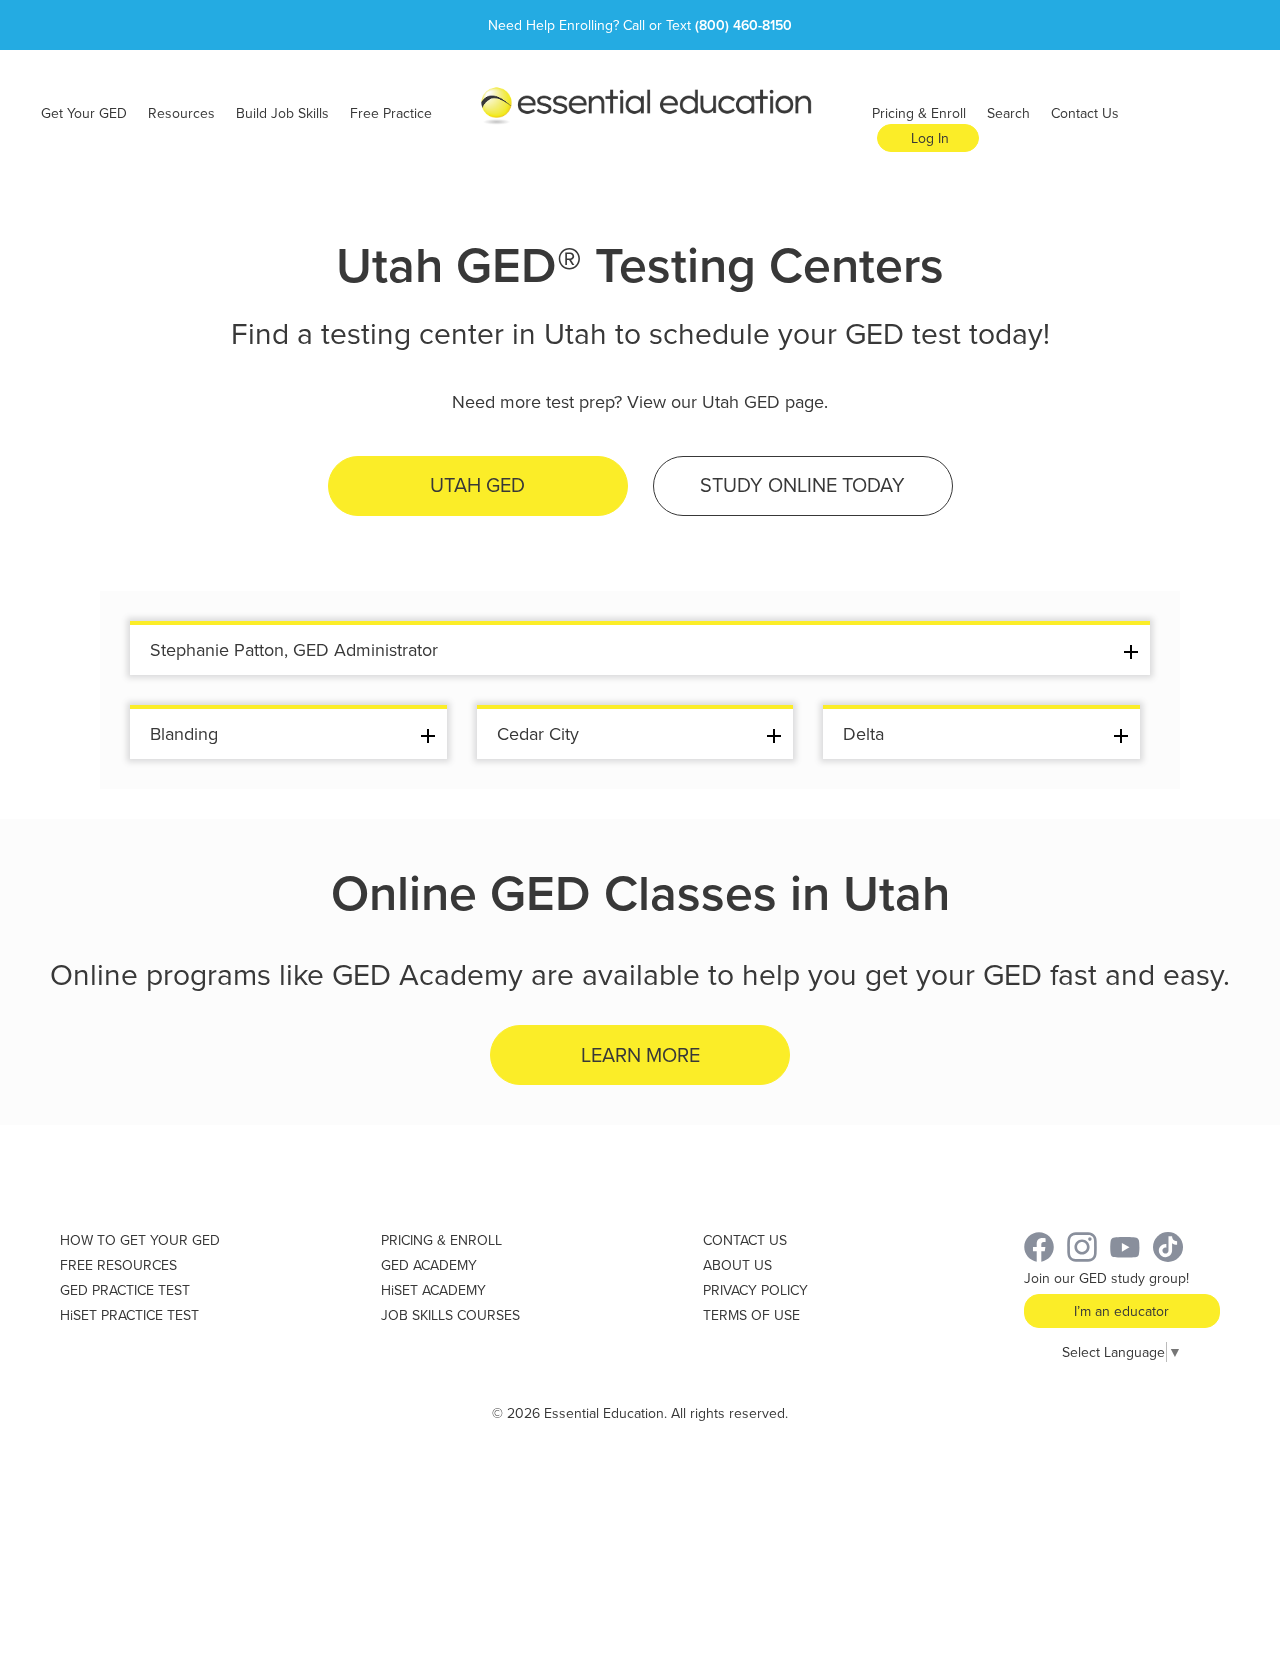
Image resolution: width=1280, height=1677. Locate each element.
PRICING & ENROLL (441, 1240)
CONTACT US (745, 1240)
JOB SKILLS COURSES (450, 1315)
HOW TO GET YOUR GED (140, 1240)
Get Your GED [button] (84, 113)
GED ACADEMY (429, 1265)
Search (1008, 113)
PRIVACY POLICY (755, 1290)
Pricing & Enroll (919, 113)
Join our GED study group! (1106, 1278)
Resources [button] (181, 113)
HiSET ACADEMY (433, 1290)
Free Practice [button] (391, 113)
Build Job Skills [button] (282, 113)
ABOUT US (737, 1265)
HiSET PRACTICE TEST (129, 1315)
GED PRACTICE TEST (125, 1290)
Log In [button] (930, 138)
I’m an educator (1121, 1311)
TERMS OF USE (751, 1315)
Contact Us (1085, 113)
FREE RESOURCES (118, 1265)
